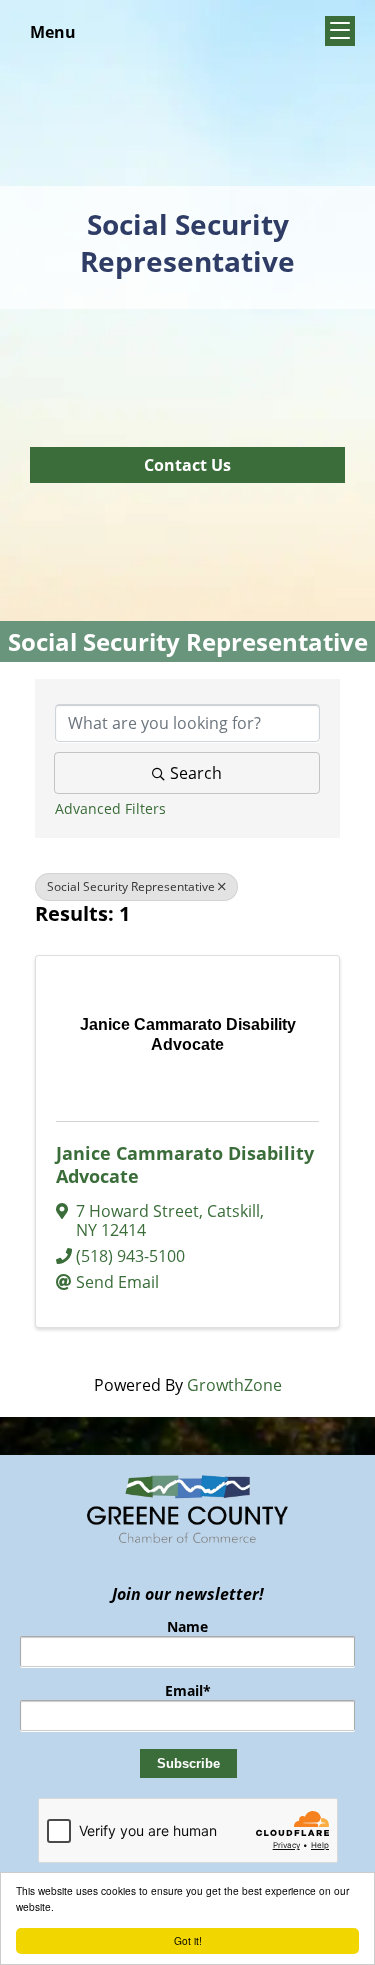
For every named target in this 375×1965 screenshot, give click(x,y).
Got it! (188, 1940)
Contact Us (187, 465)
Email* (188, 1690)
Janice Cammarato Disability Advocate (185, 1164)
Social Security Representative (131, 886)
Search (196, 773)
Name (187, 1626)
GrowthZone (234, 1385)
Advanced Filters (110, 808)
